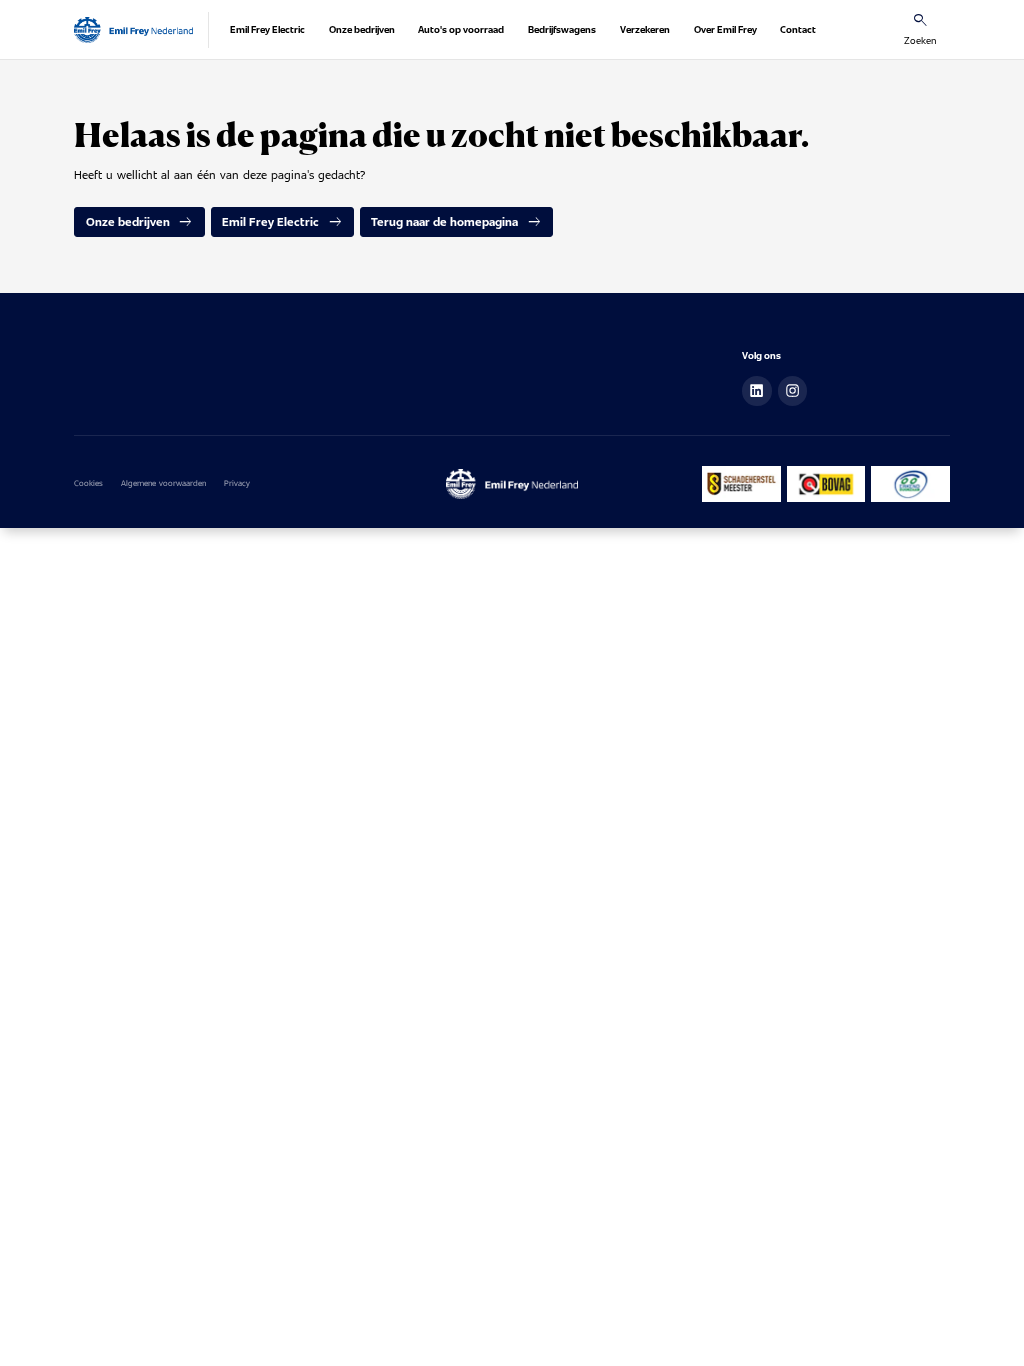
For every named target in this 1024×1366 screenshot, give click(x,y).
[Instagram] (793, 391)
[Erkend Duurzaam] (910, 484)
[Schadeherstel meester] (741, 484)
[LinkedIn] (757, 391)
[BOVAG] (826, 484)
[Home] (133, 30)
